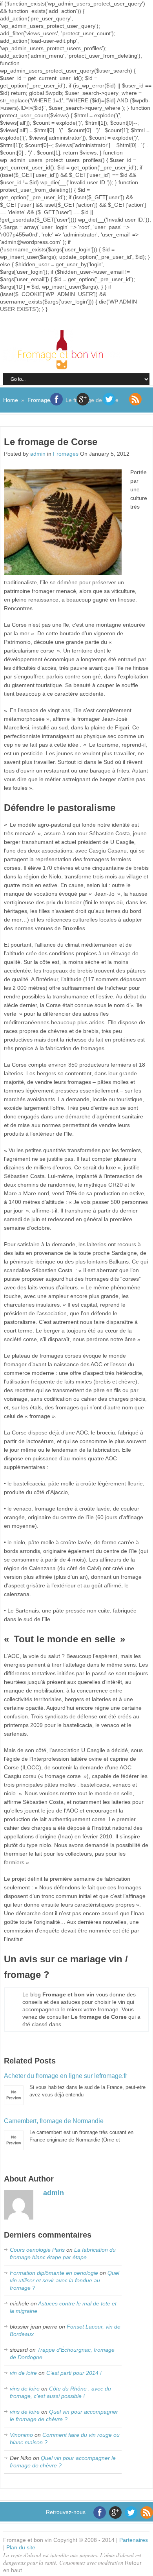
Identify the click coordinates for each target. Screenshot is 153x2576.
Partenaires (134, 2540)
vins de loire (25, 2389)
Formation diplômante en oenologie (54, 2273)
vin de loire (23, 2373)
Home (11, 400)
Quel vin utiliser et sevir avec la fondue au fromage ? (65, 2280)
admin (38, 454)
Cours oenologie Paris (37, 2250)
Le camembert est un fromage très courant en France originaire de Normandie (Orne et (69, 2130)
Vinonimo (21, 2435)
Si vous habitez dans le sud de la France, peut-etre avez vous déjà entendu (75, 2085)
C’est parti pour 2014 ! (74, 2373)
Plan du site (21, 2547)
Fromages (40, 400)
